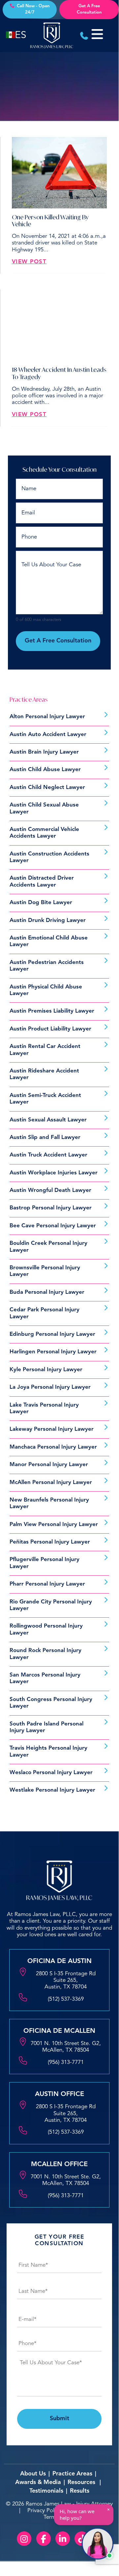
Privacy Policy (44, 2511)
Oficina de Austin (59, 1961)
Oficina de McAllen (59, 2031)
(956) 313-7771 (66, 2062)
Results (80, 2491)
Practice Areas (72, 2474)
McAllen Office (59, 2164)
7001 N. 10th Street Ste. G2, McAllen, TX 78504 (66, 2047)
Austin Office (59, 2094)
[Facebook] (44, 2539)
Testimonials (46, 2491)
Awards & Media (38, 2482)
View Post (29, 262)
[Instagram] (24, 2539)
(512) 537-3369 (66, 1999)
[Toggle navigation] (101, 34)
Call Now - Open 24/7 (33, 9)
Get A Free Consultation (89, 9)
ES (21, 35)
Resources (81, 2482)
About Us (33, 2474)
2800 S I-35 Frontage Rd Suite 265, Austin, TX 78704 (66, 1981)
